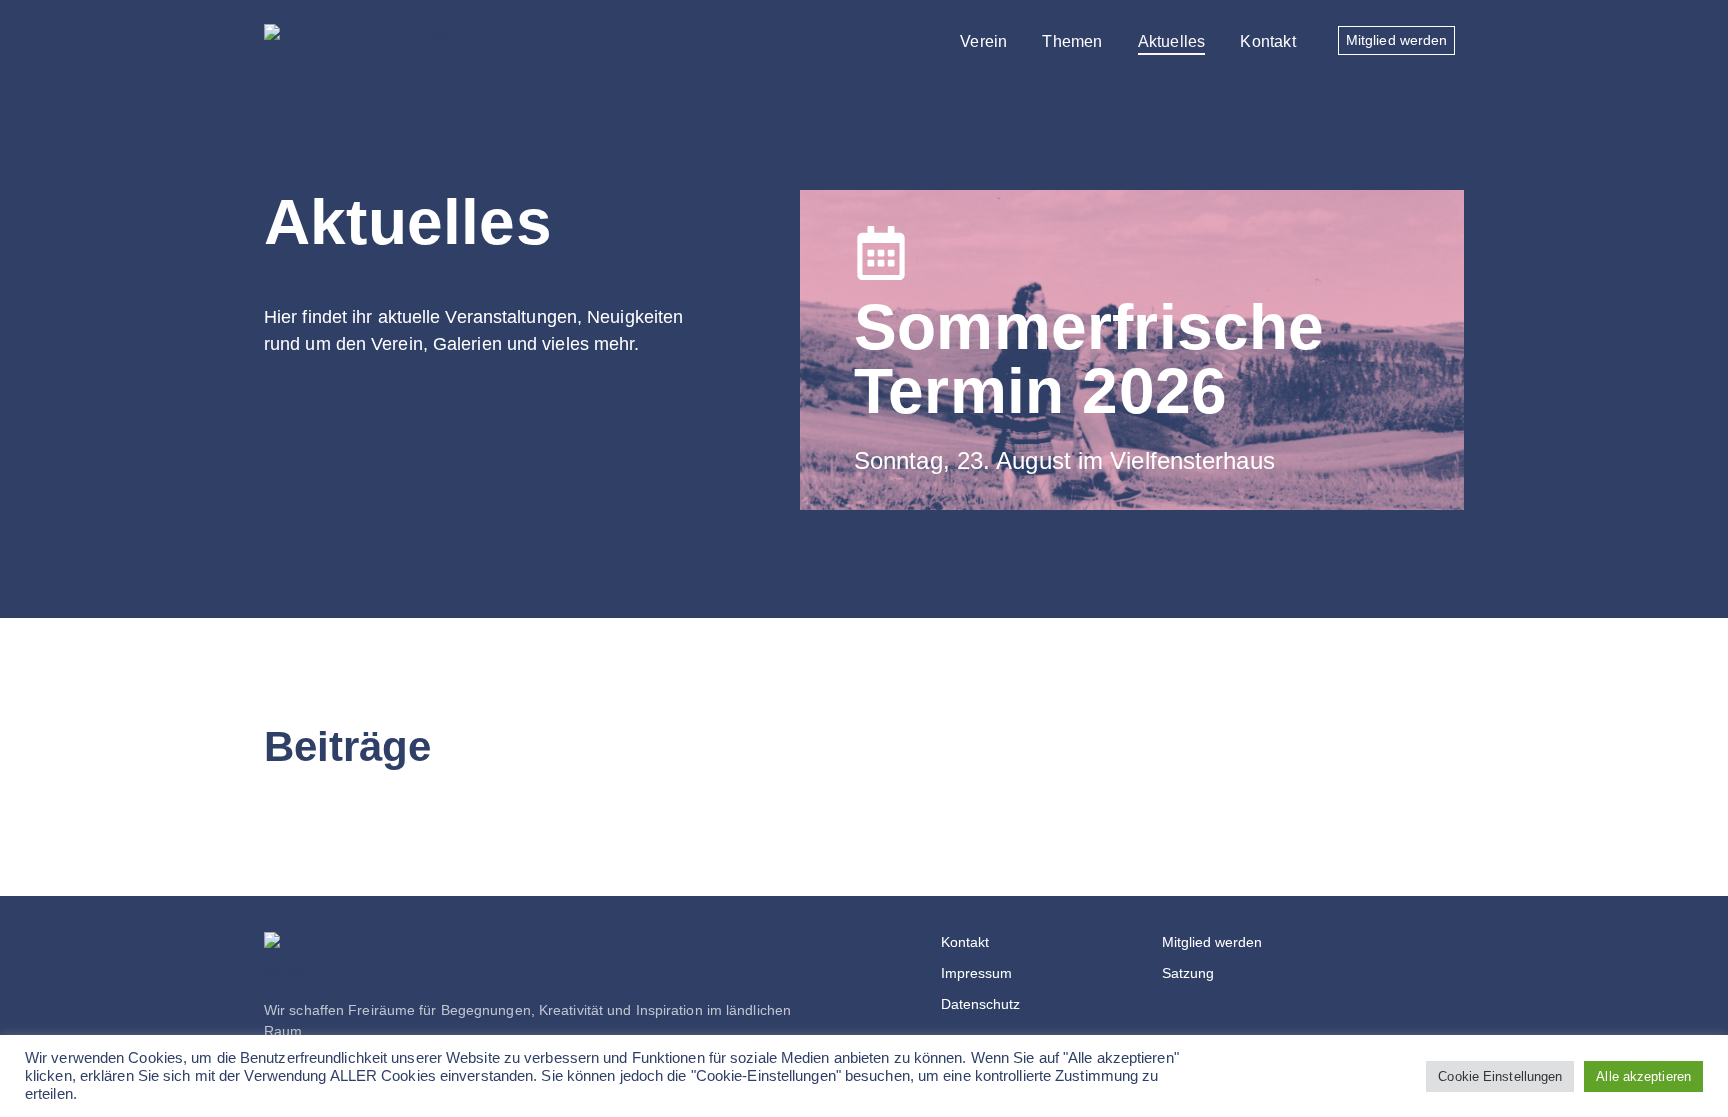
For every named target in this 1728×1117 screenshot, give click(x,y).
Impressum (976, 973)
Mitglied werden (1212, 942)
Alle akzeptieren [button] (1643, 1076)
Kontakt (1267, 41)
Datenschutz (980, 1004)
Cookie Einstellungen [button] (1500, 1076)
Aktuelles (1172, 41)
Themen (1072, 41)
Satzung (1188, 973)
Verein (983, 41)
